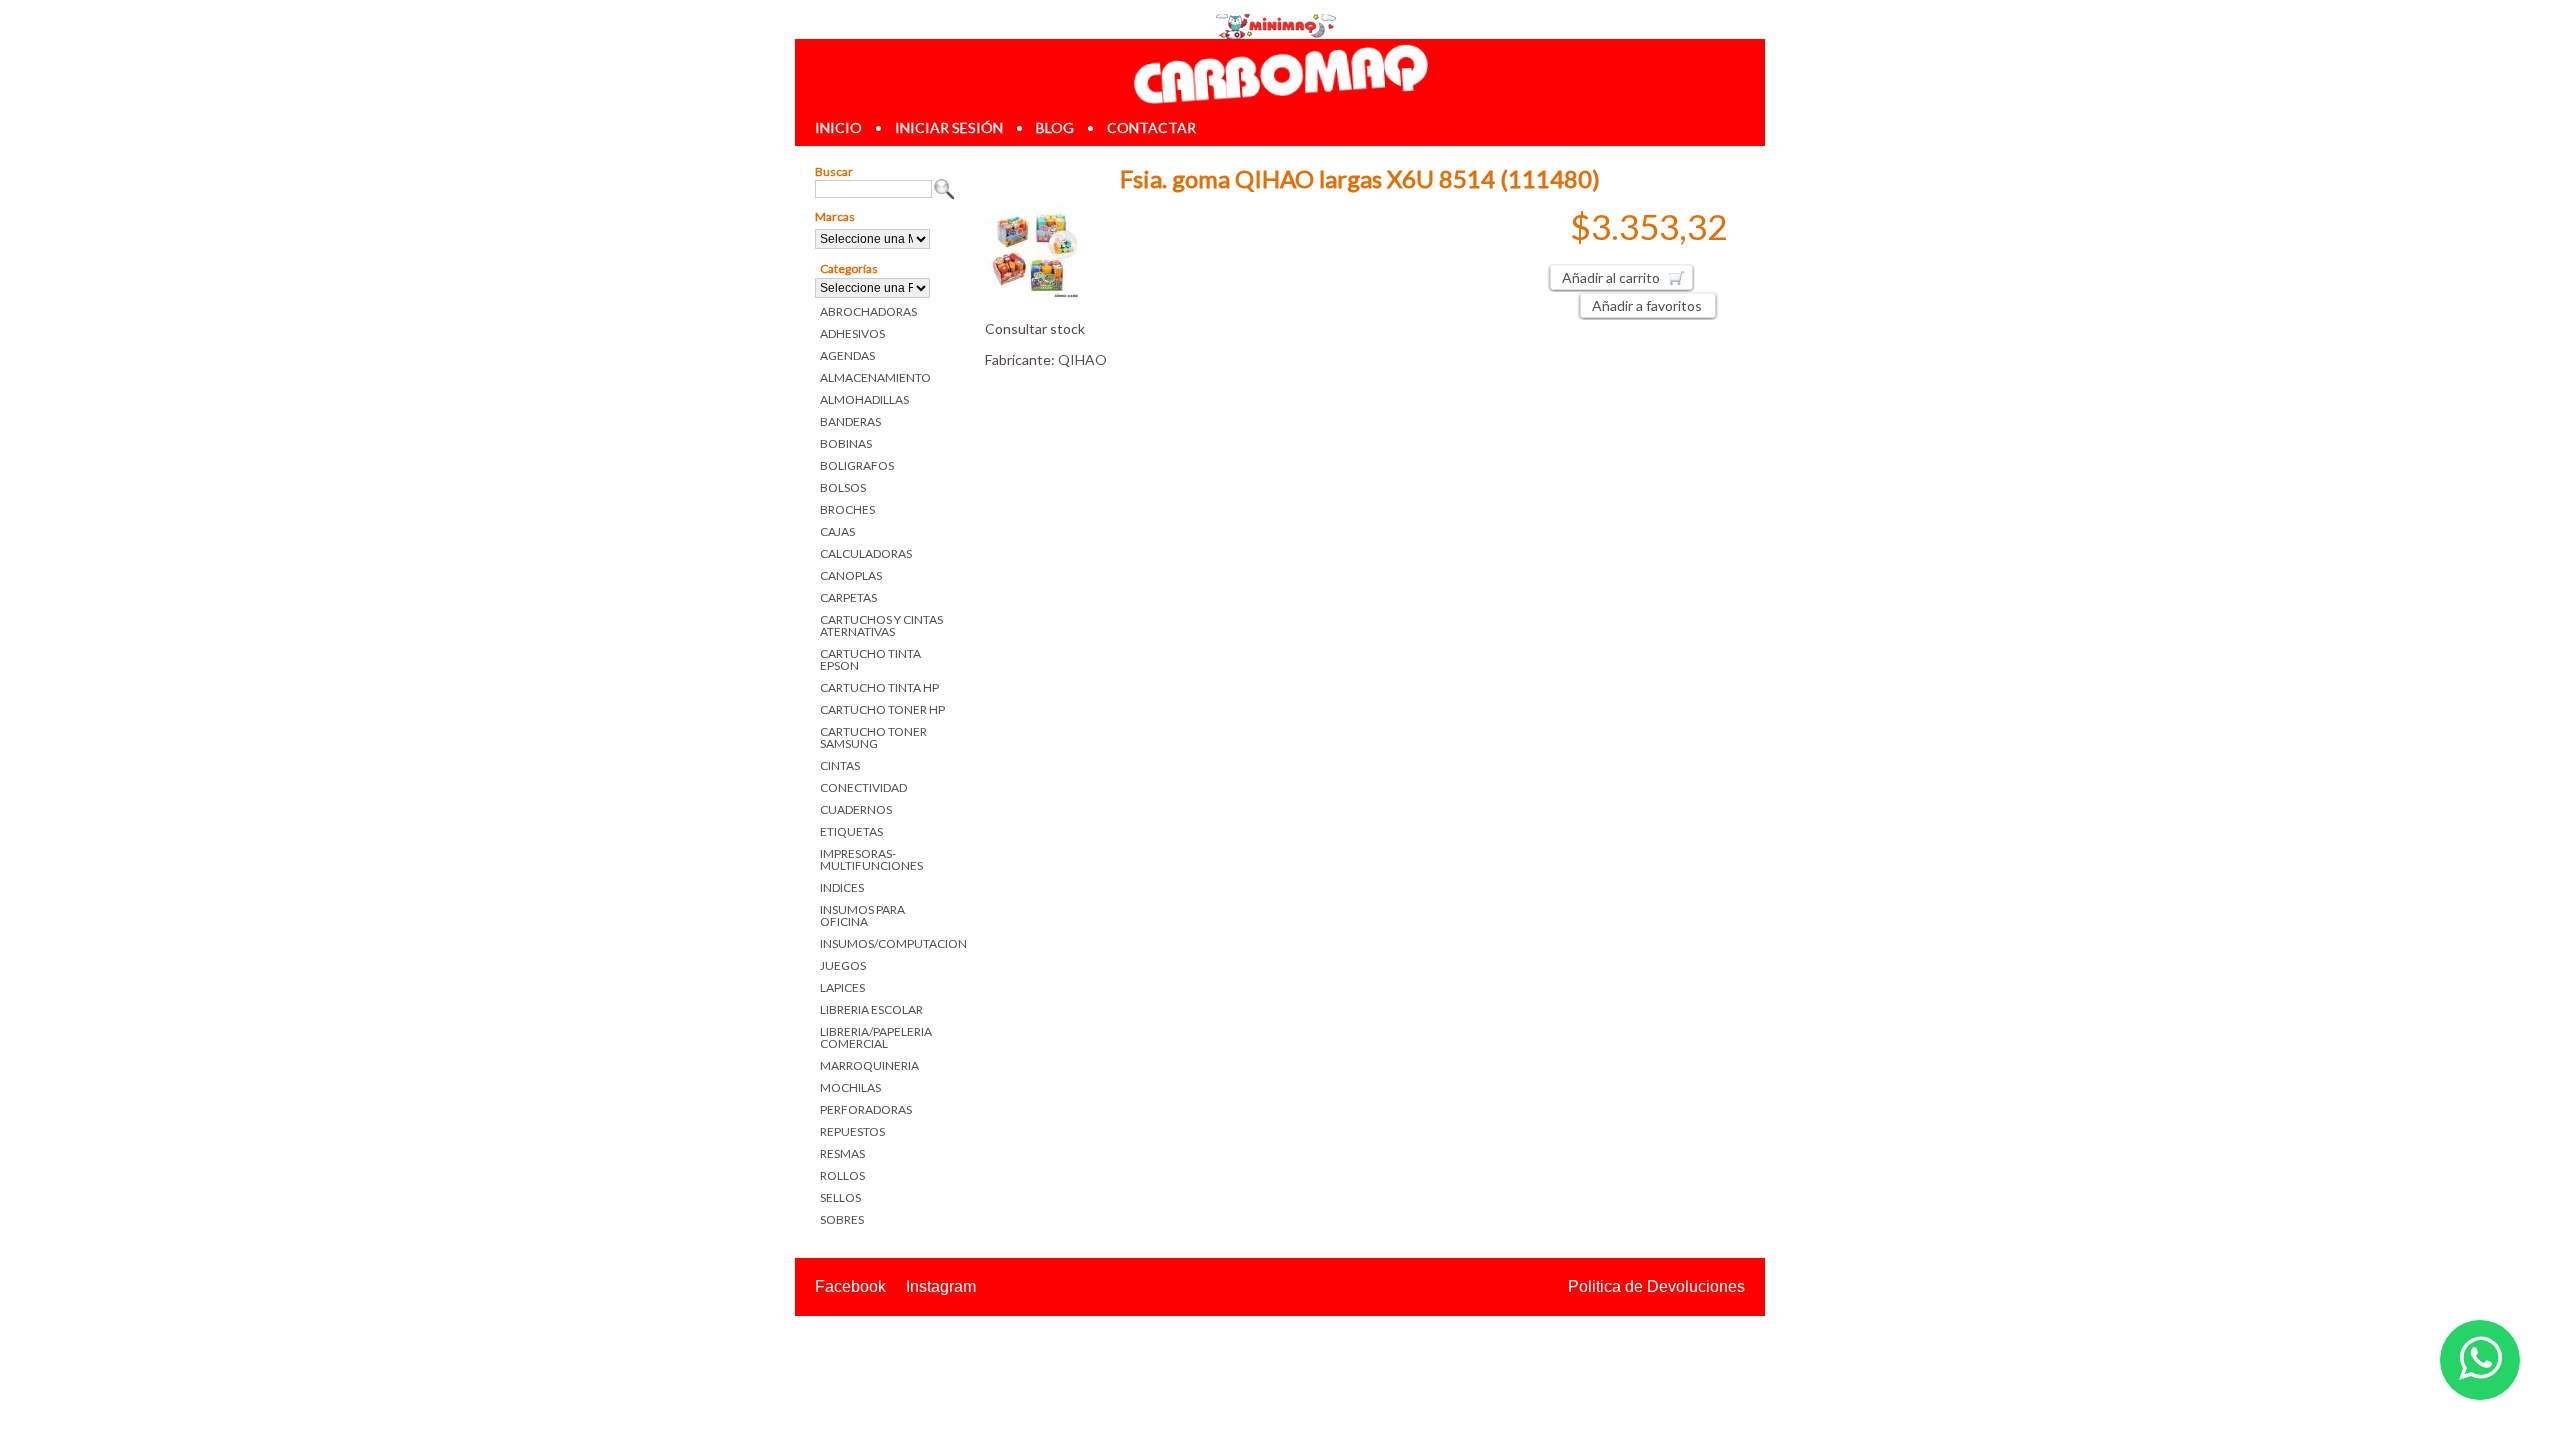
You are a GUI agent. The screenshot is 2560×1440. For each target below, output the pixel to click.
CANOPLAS (851, 575)
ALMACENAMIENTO (875, 377)
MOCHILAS (850, 1087)
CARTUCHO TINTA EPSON (870, 659)
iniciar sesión (949, 127)
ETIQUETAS (851, 831)
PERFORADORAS (866, 1109)
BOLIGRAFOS (857, 465)
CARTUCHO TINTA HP (879, 687)
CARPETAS (848, 597)
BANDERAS (850, 421)
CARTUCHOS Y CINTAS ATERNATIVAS (881, 625)
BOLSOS (843, 487)
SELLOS (840, 1197)
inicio (838, 127)
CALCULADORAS (866, 553)
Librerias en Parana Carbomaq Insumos (1280, 73)
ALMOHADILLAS (864, 399)
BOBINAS (846, 443)
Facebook (850, 1286)
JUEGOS (843, 965)
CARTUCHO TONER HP (882, 709)
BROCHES (847, 509)
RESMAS (842, 1153)
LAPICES (842, 987)
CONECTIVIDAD (863, 787)
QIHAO (1082, 359)
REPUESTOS (852, 1131)
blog (1055, 127)
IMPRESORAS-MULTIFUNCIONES (871, 859)
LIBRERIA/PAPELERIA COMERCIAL (876, 1037)
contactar (1151, 127)
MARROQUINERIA (869, 1065)
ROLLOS (842, 1175)
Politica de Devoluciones (1656, 1286)
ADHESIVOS (852, 333)
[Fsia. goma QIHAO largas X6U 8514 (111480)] (1035, 297)
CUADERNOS (856, 809)
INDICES (842, 887)
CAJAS (837, 531)
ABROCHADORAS (868, 311)
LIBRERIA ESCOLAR (871, 1009)
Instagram (941, 1286)
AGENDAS (847, 355)
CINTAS (840, 765)
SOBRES (842, 1219)
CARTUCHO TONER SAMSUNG (873, 737)
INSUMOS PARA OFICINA (862, 915)
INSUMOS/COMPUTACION (887, 943)
